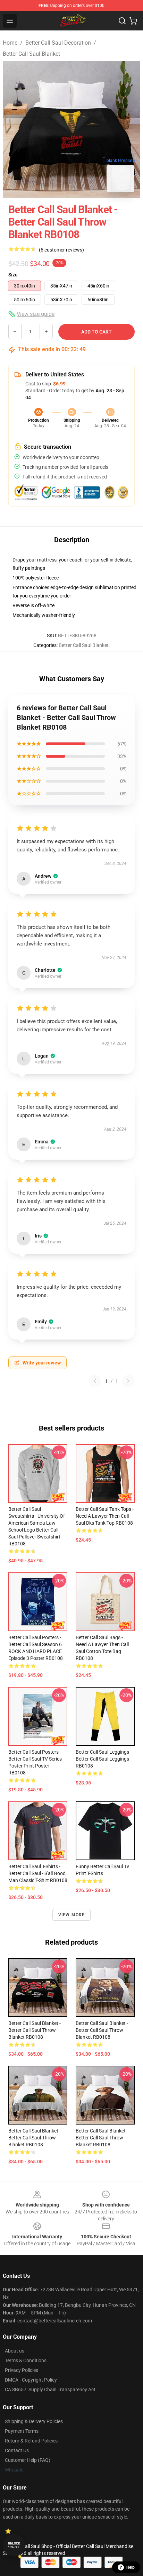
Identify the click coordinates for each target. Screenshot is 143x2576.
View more (72, 1915)
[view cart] (133, 21)
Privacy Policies (22, 2370)
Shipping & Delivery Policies (34, 2421)
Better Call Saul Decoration (58, 43)
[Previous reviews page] (95, 1381)
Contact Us (17, 2450)
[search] (122, 21)
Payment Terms (22, 2431)
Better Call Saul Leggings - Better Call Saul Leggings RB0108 (104, 1759)
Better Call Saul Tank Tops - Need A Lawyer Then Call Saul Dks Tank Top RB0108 (105, 1516)
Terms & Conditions (26, 2360)
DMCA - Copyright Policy (31, 2380)
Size (13, 275)
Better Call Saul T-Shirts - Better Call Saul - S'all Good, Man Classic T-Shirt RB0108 (38, 1873)
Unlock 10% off (14, 2545)
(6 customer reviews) (61, 250)
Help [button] (131, 2567)
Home (10, 43)
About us (15, 2351)
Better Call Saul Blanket (31, 54)
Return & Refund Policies (31, 2441)
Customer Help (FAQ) (28, 2460)
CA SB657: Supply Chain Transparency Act (50, 2390)
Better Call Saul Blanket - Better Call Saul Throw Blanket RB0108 (35, 2030)
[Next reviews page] (128, 1381)
